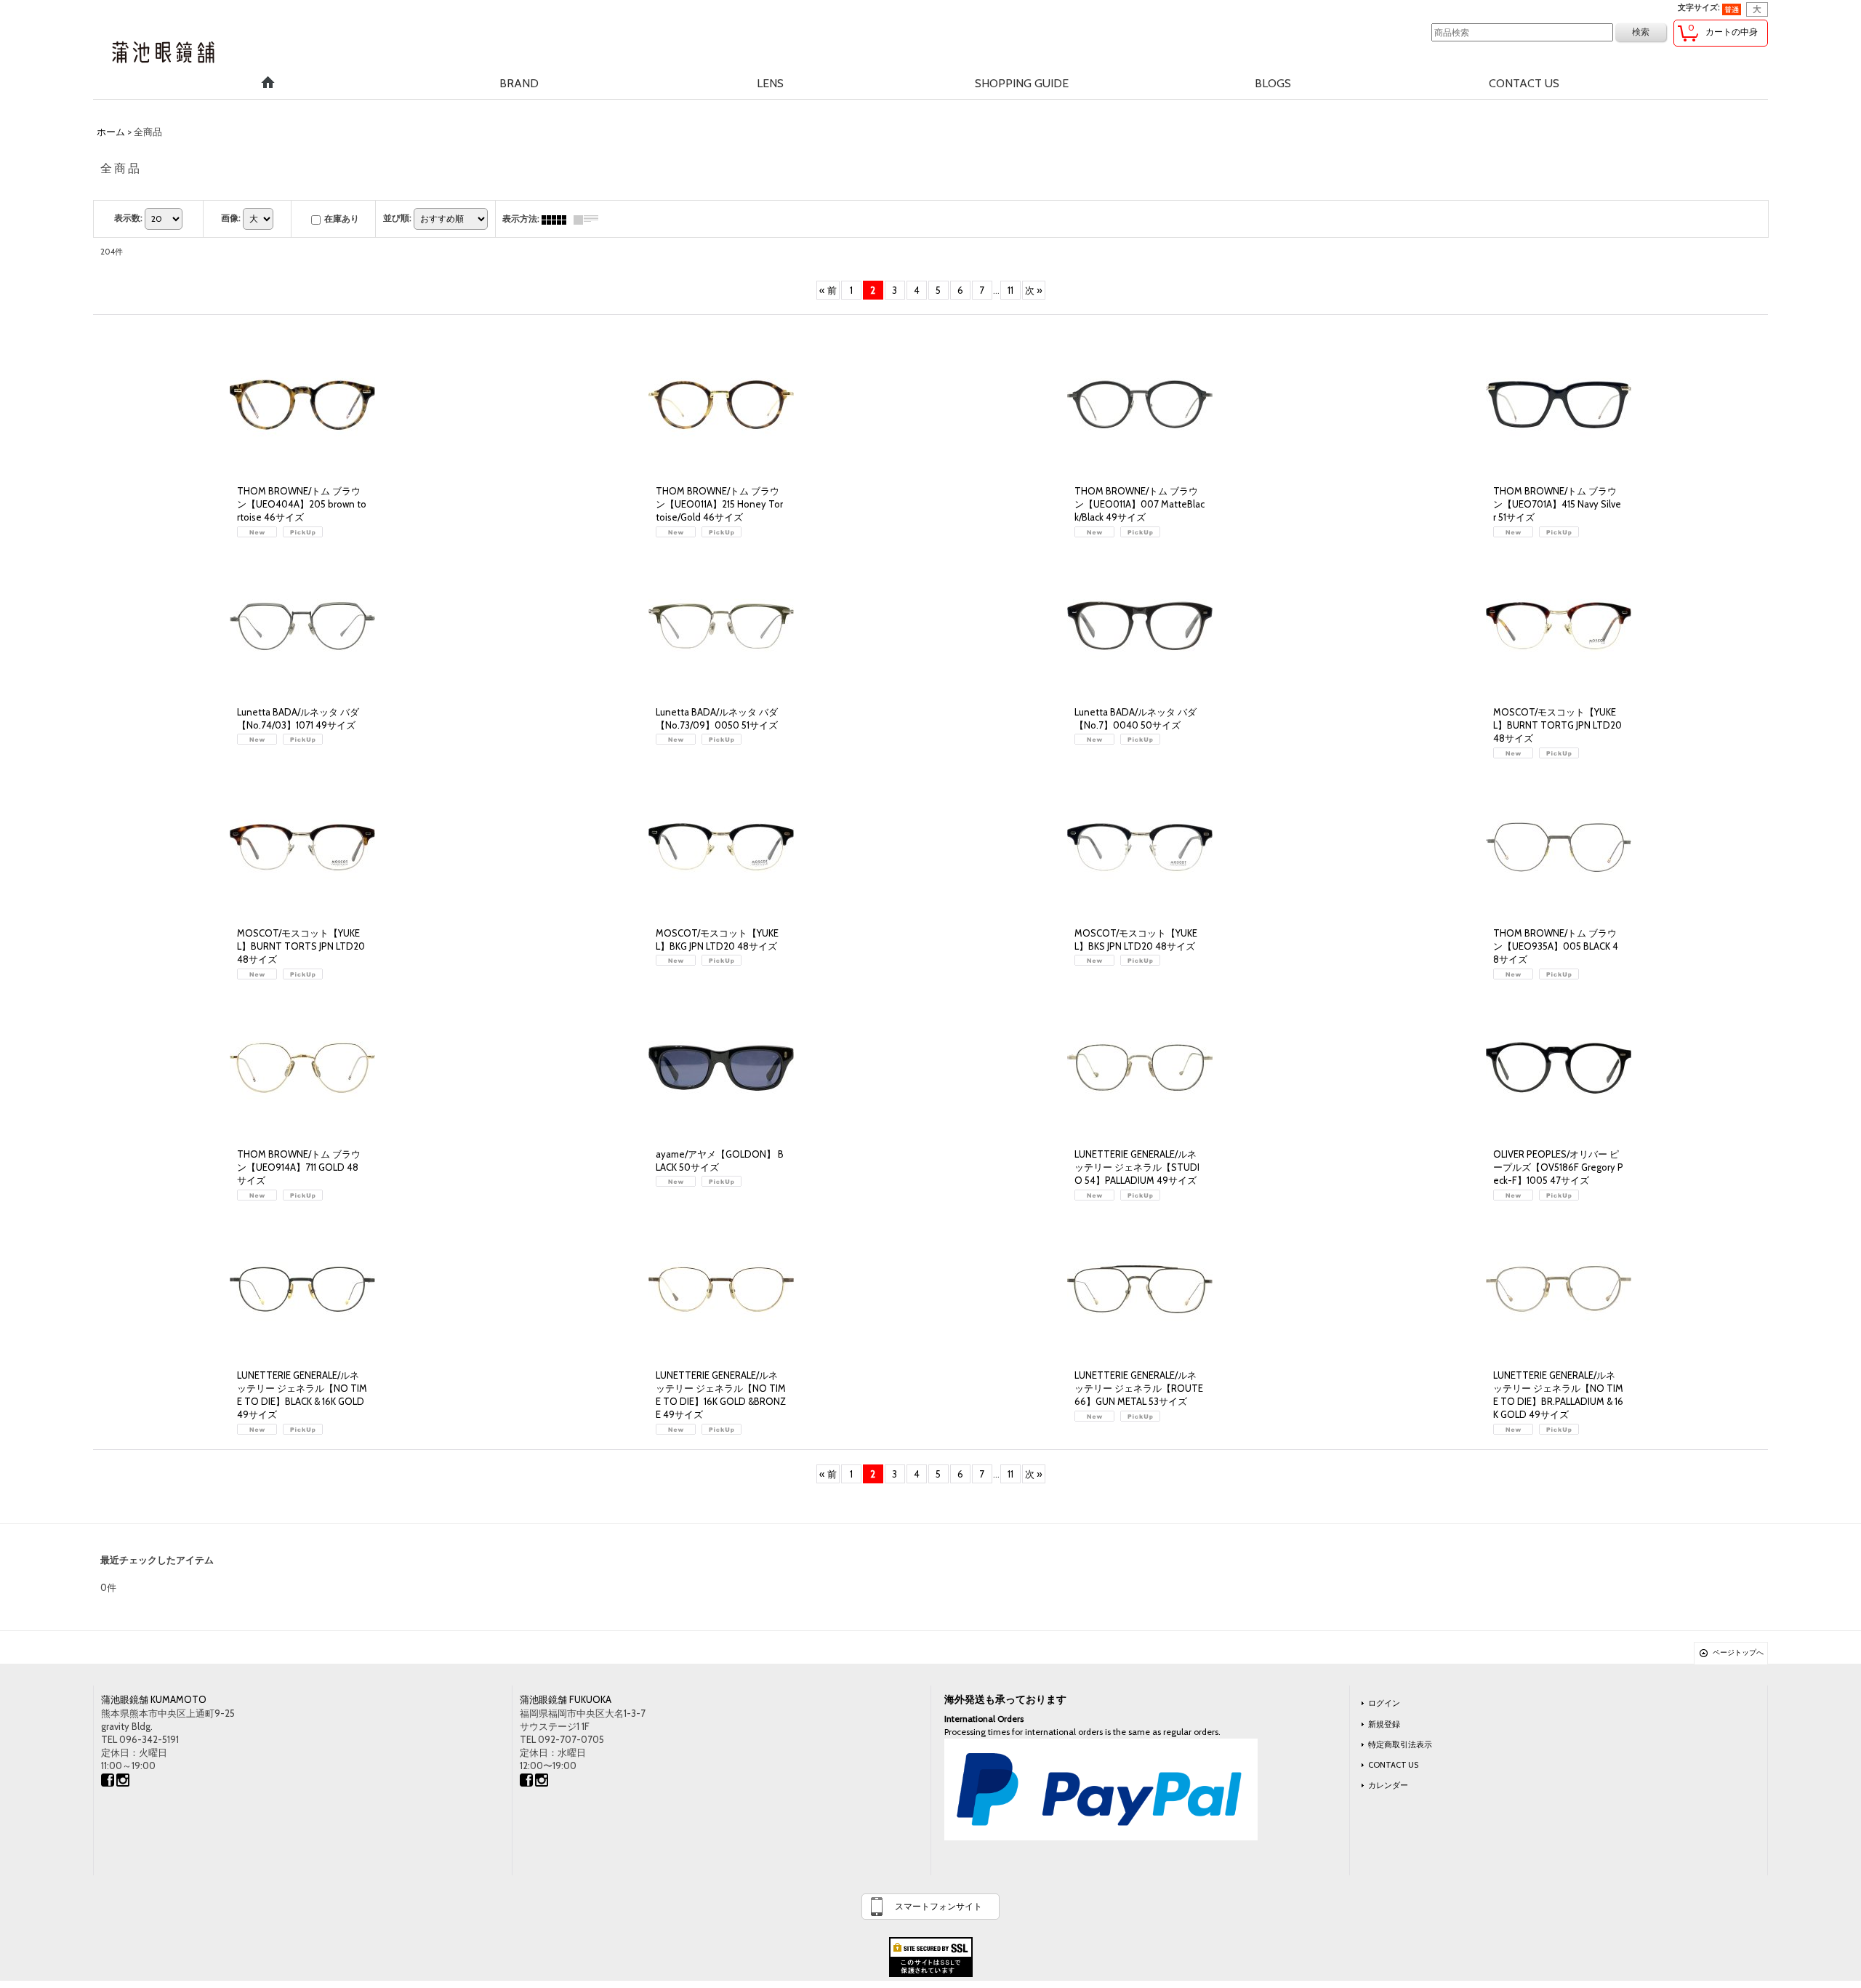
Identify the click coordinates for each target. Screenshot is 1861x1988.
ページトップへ (1738, 1652)
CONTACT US (1393, 1765)
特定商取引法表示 (1400, 1744)
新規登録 (1384, 1724)
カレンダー (1388, 1785)
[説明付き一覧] (590, 219)
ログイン (1384, 1703)
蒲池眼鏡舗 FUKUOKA (566, 1699)
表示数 (128, 218)
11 (1010, 290)
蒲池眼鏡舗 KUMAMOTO (154, 1699)
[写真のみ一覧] (558, 219)
